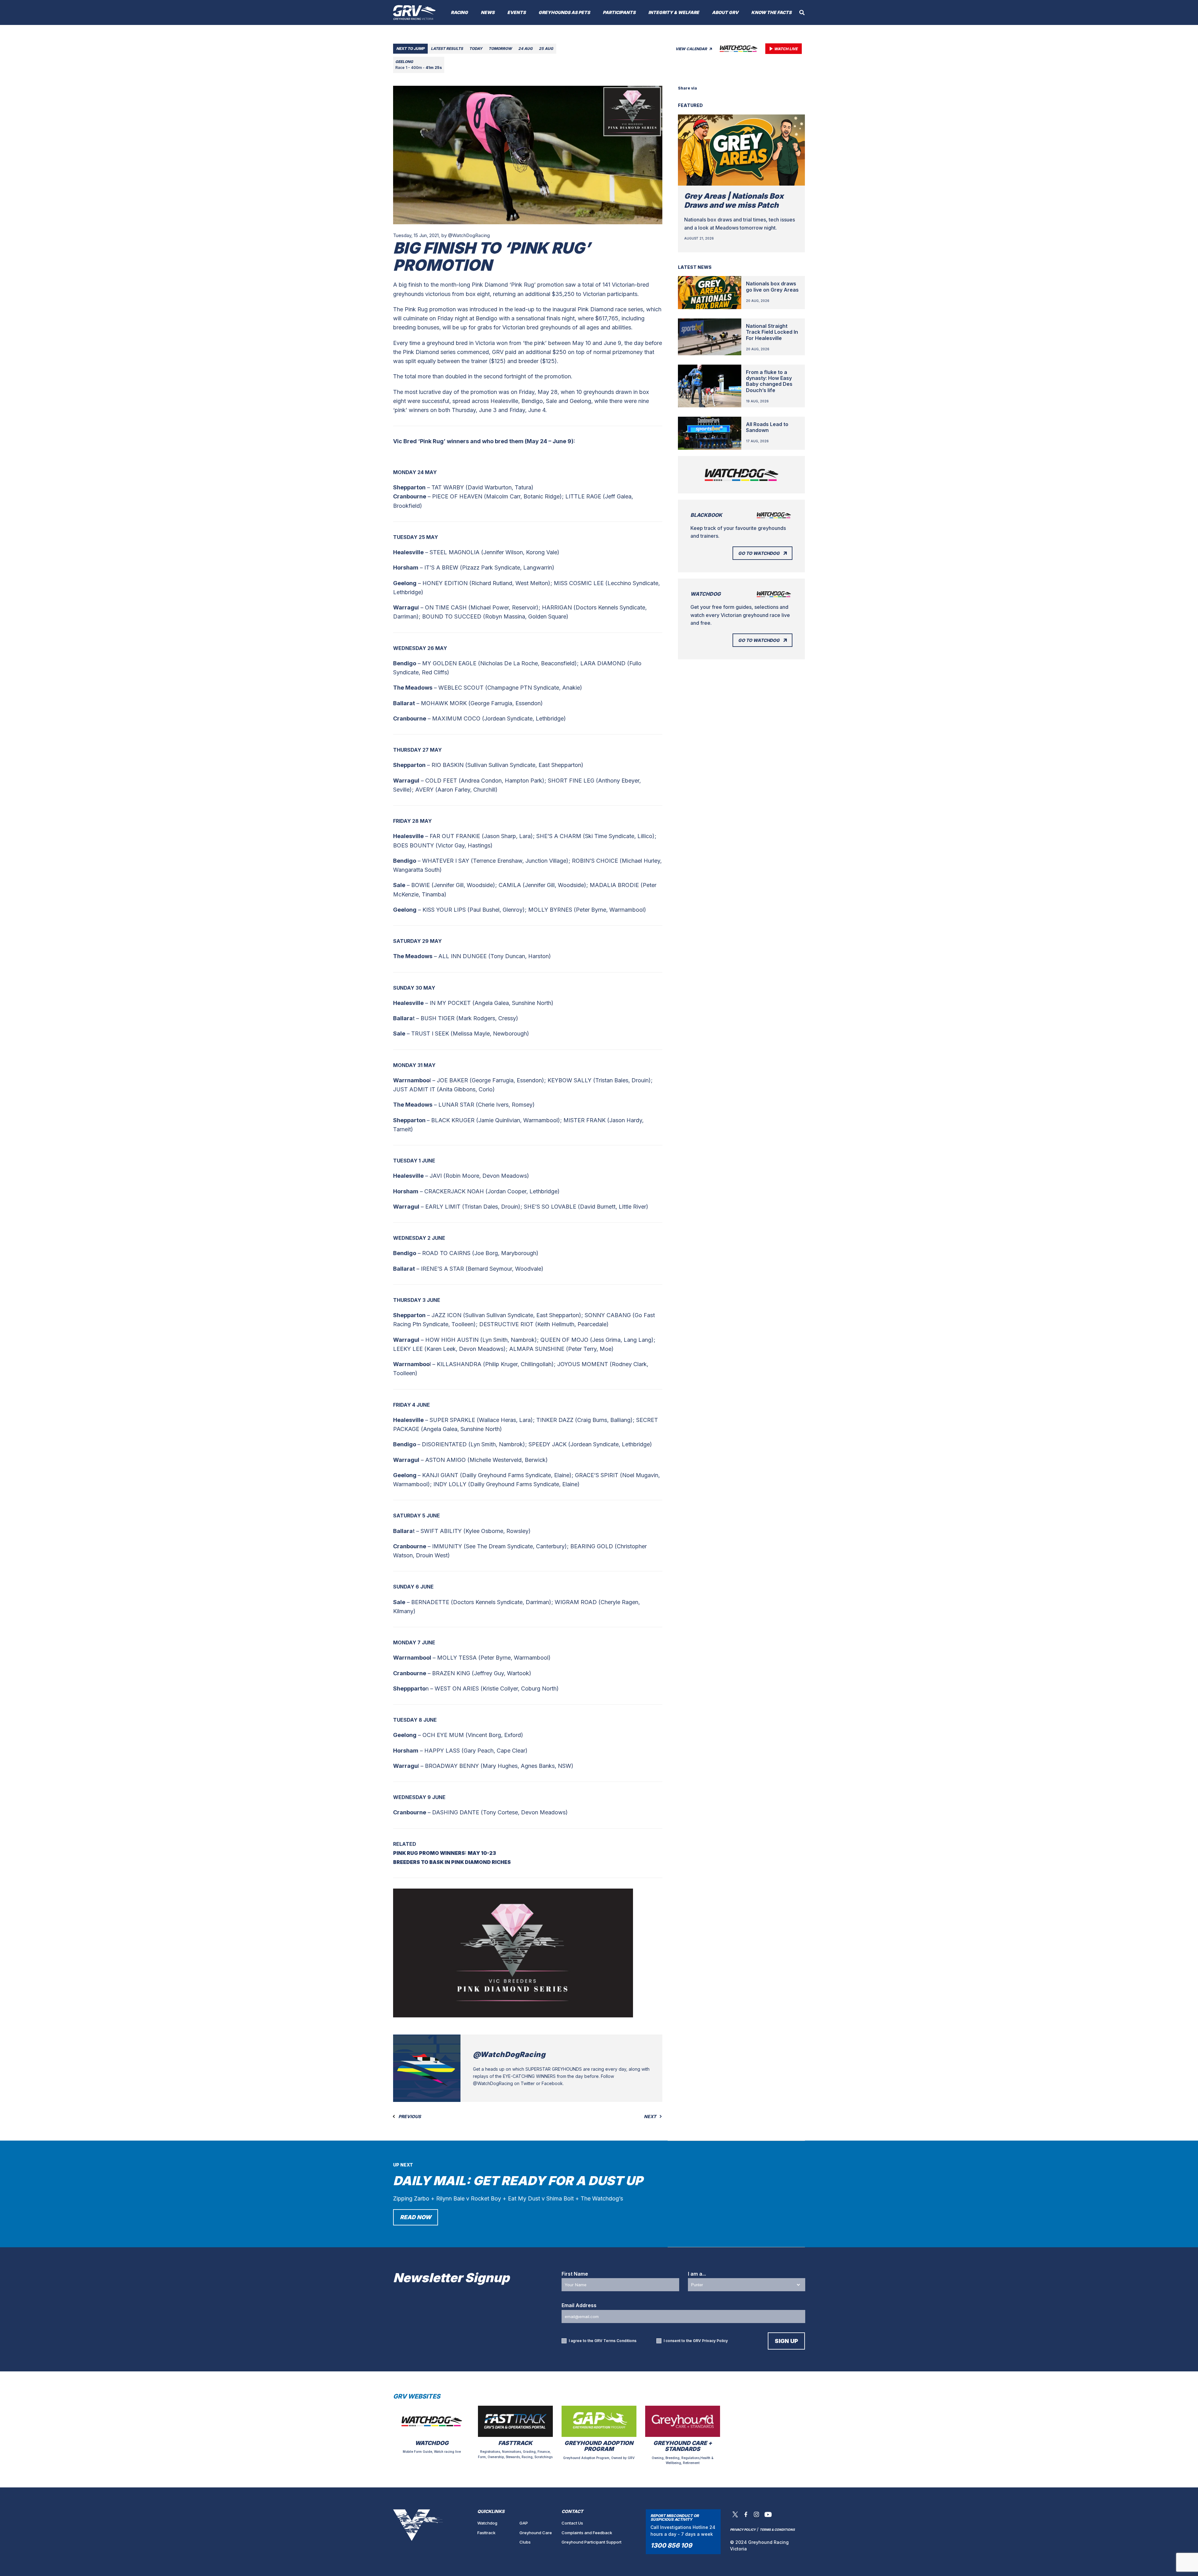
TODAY (476, 49)
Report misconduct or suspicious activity (675, 2518)
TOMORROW (500, 49)
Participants (619, 12)
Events (516, 12)
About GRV (725, 12)
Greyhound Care (536, 2533)
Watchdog (487, 2523)
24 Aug (525, 49)
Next (650, 2117)
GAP (524, 2523)
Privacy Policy (715, 2341)
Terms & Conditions (777, 2530)
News (488, 12)
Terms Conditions (620, 2341)
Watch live (786, 49)
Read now (416, 2217)
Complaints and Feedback (587, 2533)
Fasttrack (486, 2533)
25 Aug (546, 49)
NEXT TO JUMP (410, 49)
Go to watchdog (759, 553)
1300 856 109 (671, 2545)
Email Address (579, 2305)
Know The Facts (771, 12)
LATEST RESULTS (447, 49)
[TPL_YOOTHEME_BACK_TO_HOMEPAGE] (414, 12)
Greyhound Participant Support (592, 2542)
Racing (459, 12)
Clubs (525, 2542)
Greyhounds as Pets (564, 12)
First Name (575, 2274)
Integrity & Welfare (674, 12)
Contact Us (572, 2523)
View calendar (692, 49)
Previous (409, 2117)
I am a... (697, 2274)
